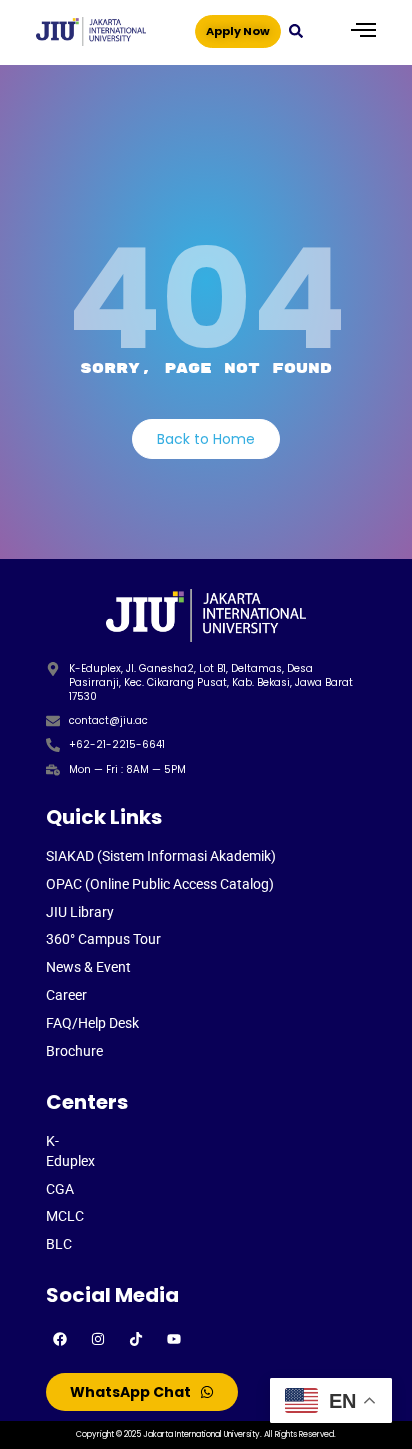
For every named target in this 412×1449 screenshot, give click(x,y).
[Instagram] (98, 1339)
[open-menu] (363, 31)
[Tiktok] (136, 1339)
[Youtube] (174, 1339)
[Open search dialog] (296, 30)
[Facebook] (60, 1339)
